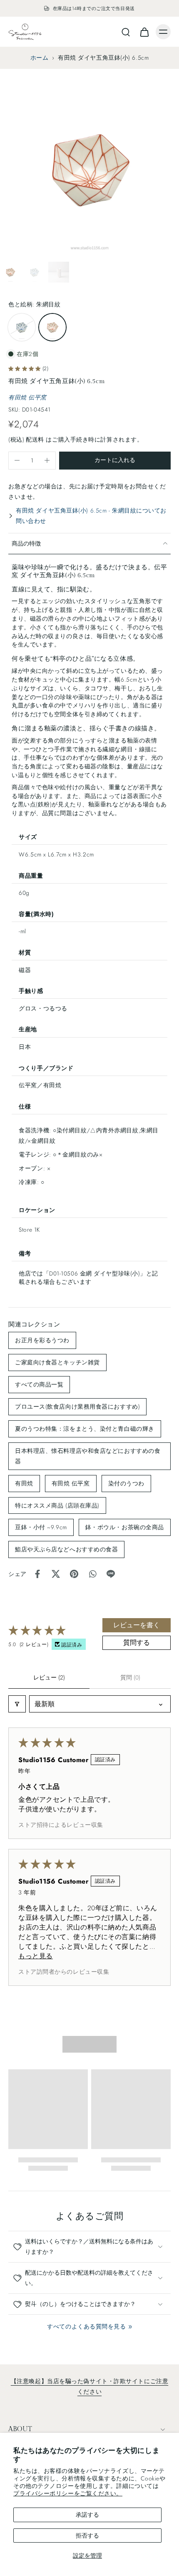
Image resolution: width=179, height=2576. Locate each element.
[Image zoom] (89, 169)
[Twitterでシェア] (56, 1574)
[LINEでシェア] (111, 1574)
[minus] (17, 460)
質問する (137, 1643)
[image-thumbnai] (10, 272)
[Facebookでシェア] (37, 1574)
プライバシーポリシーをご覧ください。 (68, 2493)
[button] (115, 461)
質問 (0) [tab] (130, 1677)
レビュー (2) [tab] (49, 1677)
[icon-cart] (144, 32)
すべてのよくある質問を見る (86, 2326)
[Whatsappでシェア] (92, 1574)
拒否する (87, 2536)
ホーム (40, 58)
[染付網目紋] (22, 327)
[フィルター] (17, 1704)
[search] (126, 32)
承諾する (87, 2515)
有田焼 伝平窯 (27, 397)
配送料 (36, 439)
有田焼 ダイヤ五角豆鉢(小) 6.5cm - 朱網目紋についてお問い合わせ (91, 516)
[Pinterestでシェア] (74, 1574)
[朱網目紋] (52, 327)
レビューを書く (137, 1625)
